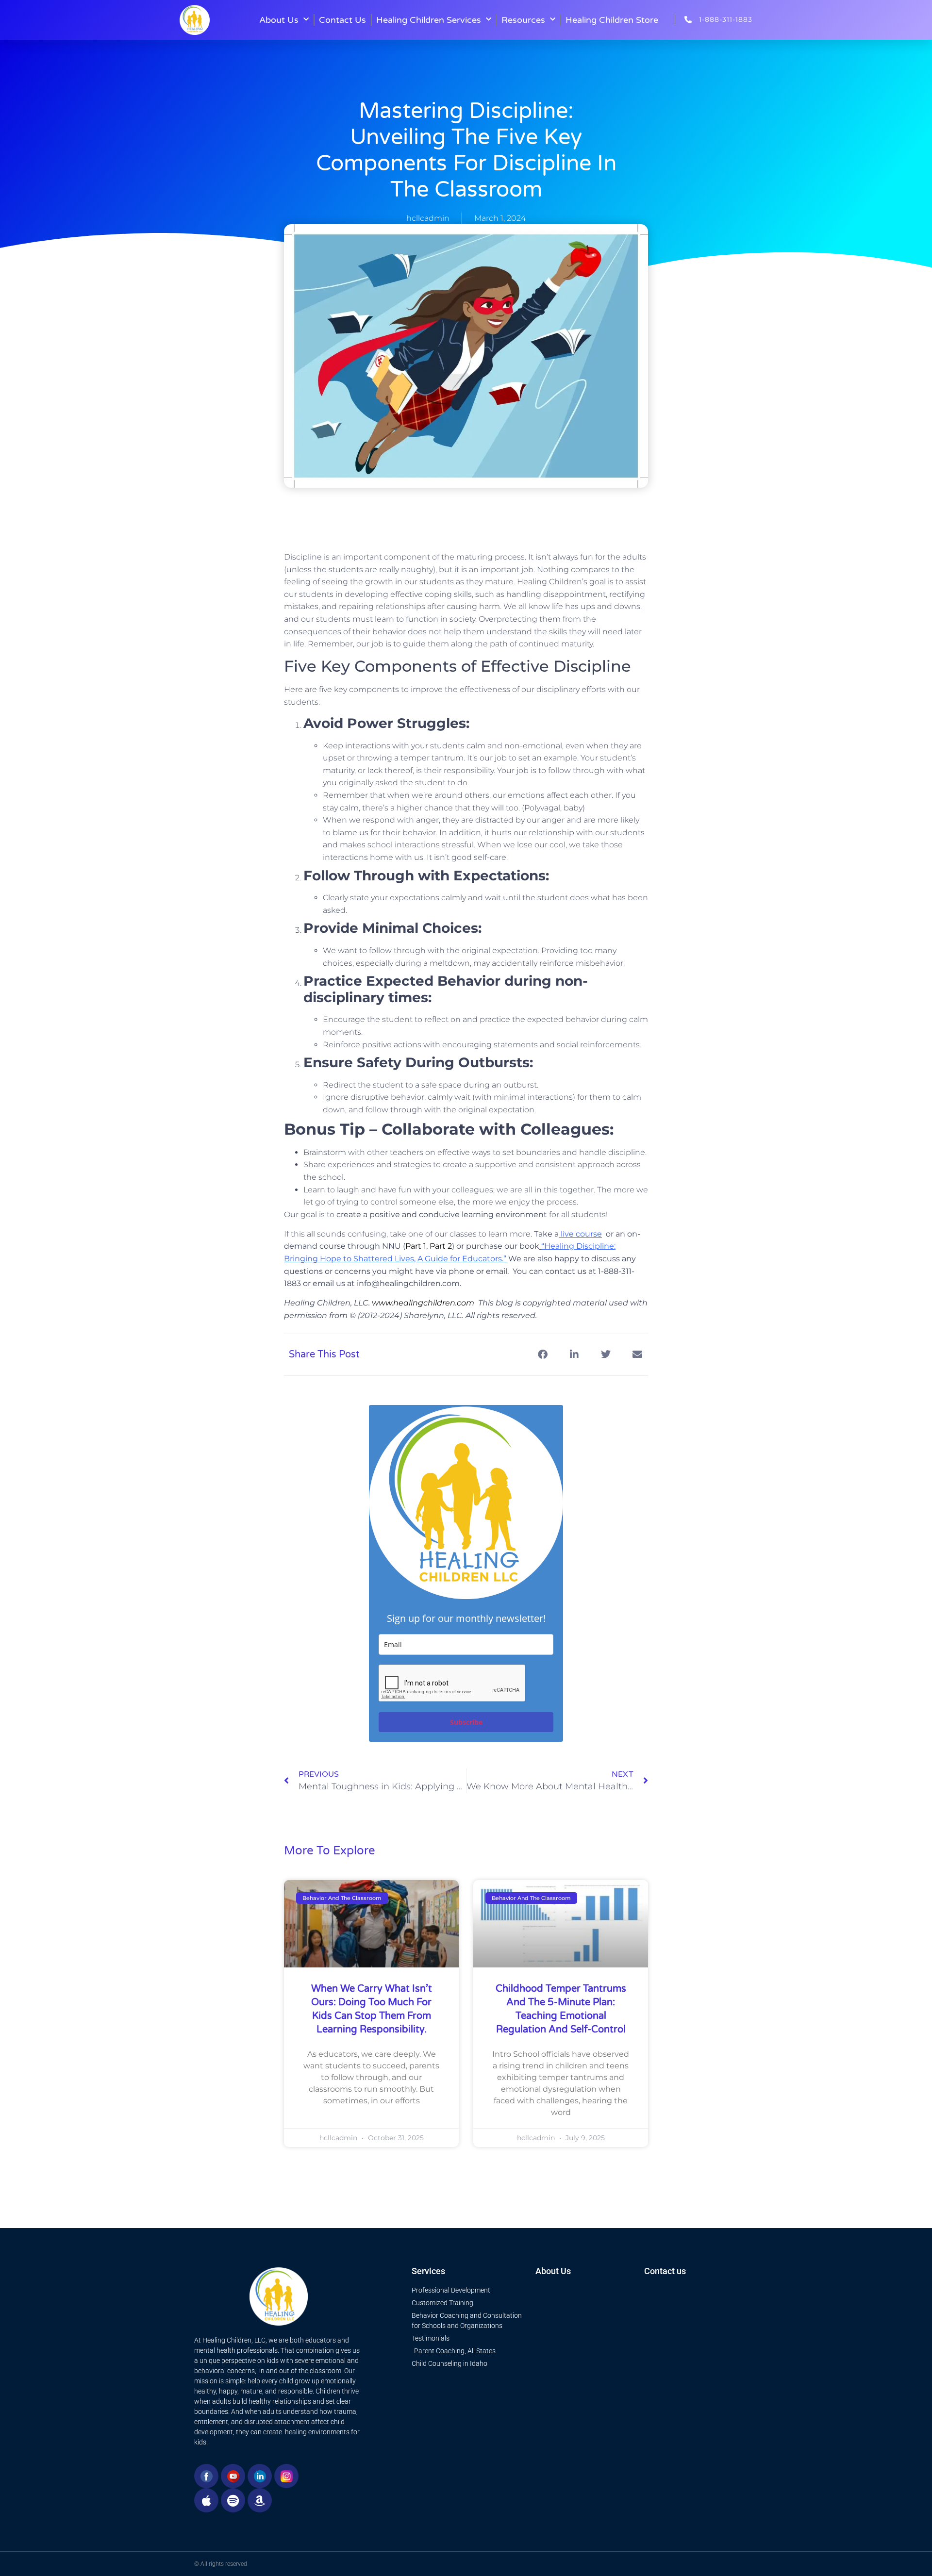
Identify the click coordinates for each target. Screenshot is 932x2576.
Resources (523, 20)
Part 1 (416, 1246)
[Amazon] (260, 2500)
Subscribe (466, 1722)
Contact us (665, 2271)
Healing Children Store (612, 20)
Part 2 (441, 1246)
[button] (542, 1355)
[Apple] (206, 2500)
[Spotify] (233, 2500)
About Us (279, 20)
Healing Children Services (429, 20)
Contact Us (342, 20)
